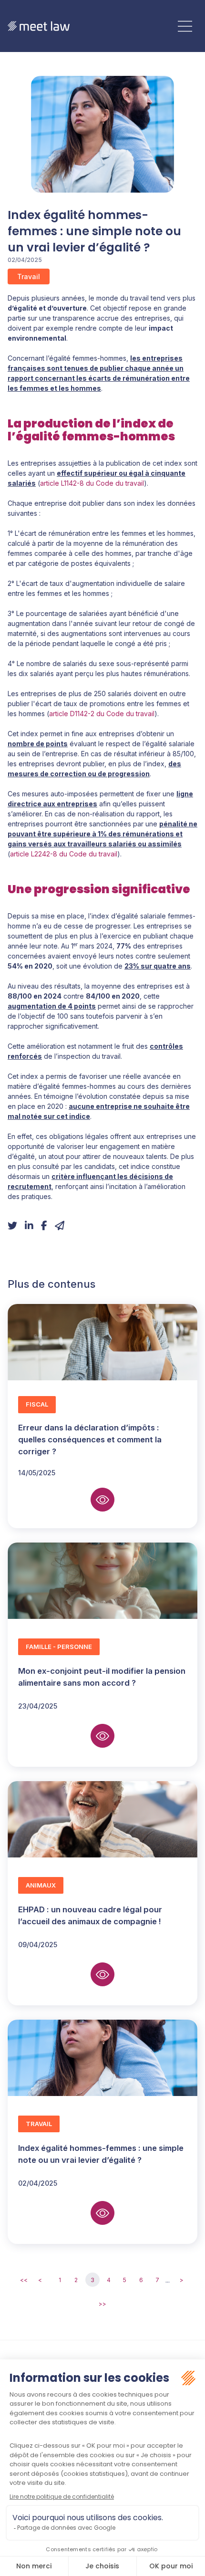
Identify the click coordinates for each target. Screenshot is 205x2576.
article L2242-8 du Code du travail (64, 854)
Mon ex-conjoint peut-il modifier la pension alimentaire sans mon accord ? (102, 1677)
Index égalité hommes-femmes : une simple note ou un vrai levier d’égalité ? (101, 2154)
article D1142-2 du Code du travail (102, 714)
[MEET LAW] (39, 26)
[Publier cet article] (12, 1226)
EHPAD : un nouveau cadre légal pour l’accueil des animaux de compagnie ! (90, 1915)
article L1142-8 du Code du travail (92, 483)
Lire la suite (102, 1500)
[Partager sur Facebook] (44, 1226)
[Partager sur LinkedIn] (29, 1226)
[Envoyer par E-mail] (60, 1226)
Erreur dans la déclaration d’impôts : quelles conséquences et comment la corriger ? (90, 1440)
